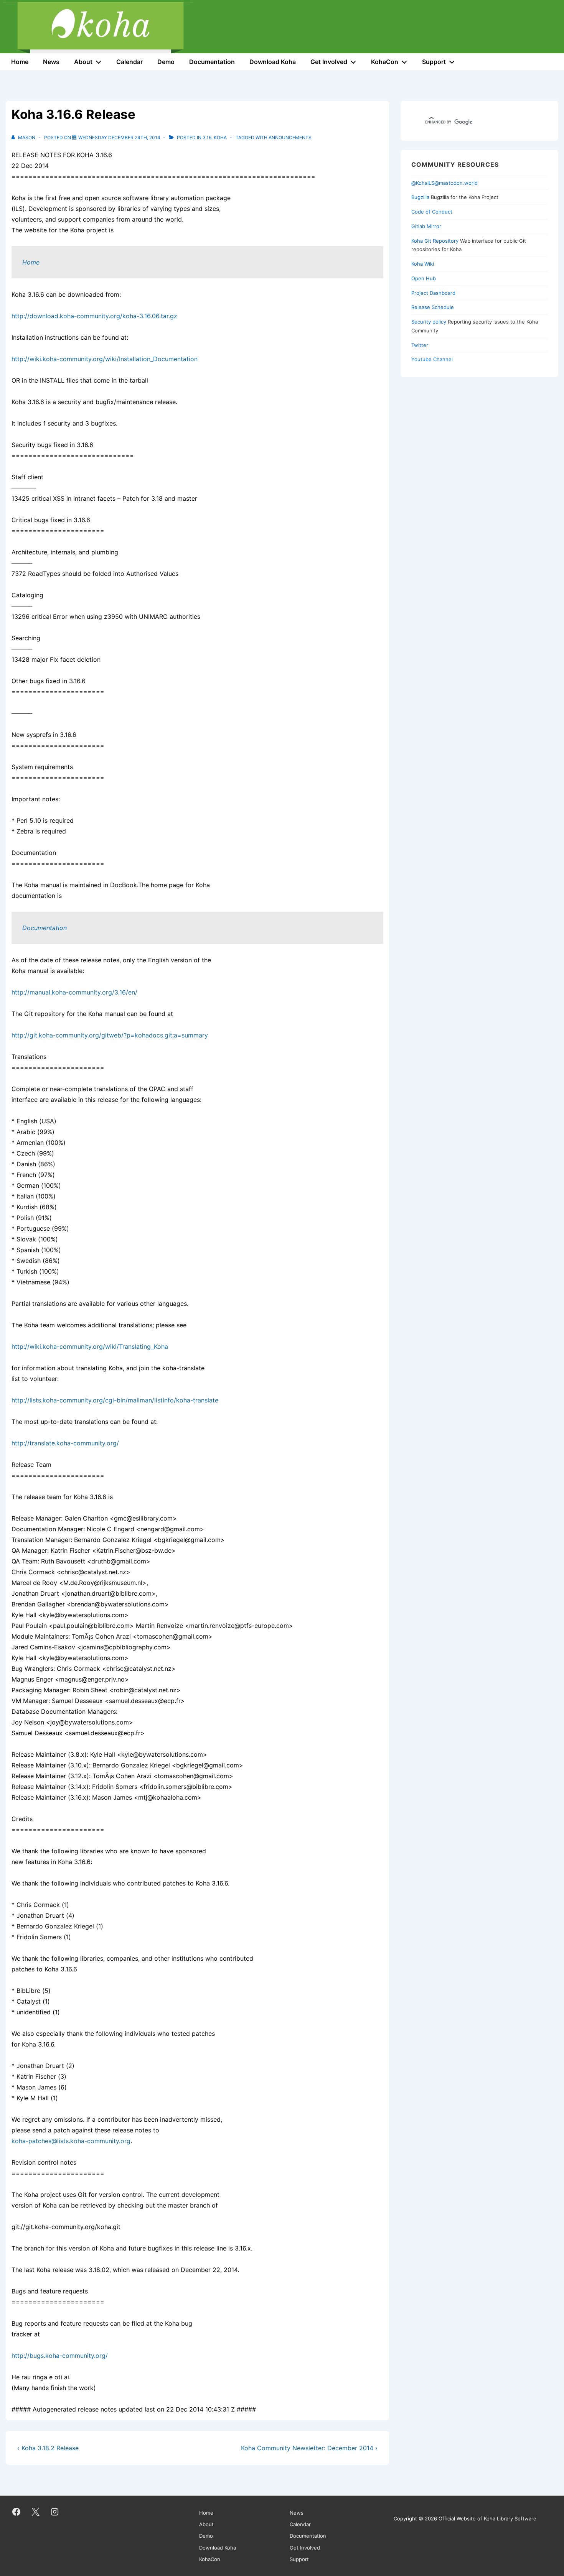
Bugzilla (420, 197)
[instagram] (55, 2512)
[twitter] (36, 2512)
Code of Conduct (432, 212)
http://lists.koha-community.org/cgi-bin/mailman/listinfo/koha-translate (115, 1400)
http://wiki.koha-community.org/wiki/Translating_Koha (90, 1346)
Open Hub (424, 278)
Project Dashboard (433, 293)
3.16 (207, 137)
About (83, 62)
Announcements (290, 137)
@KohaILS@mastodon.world (444, 183)
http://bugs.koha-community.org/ (60, 2356)
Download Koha (273, 62)
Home (20, 62)
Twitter (420, 345)
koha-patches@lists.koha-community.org (71, 2141)
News (51, 62)
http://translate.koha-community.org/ (65, 1443)
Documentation (212, 62)
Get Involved (329, 62)
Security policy (429, 322)
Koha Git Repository (435, 241)
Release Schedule (433, 307)
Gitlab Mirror (426, 226)
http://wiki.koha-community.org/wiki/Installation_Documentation (105, 359)
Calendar (129, 62)
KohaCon (385, 62)
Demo (166, 62)
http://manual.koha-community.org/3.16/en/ (74, 992)
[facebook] (16, 2512)
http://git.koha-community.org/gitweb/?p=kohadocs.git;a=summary (110, 1035)
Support (434, 62)
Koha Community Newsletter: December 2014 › (309, 2448)
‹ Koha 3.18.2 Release (48, 2448)
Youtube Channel (432, 359)
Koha (220, 137)
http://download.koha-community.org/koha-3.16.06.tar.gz (94, 316)
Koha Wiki (423, 264)
